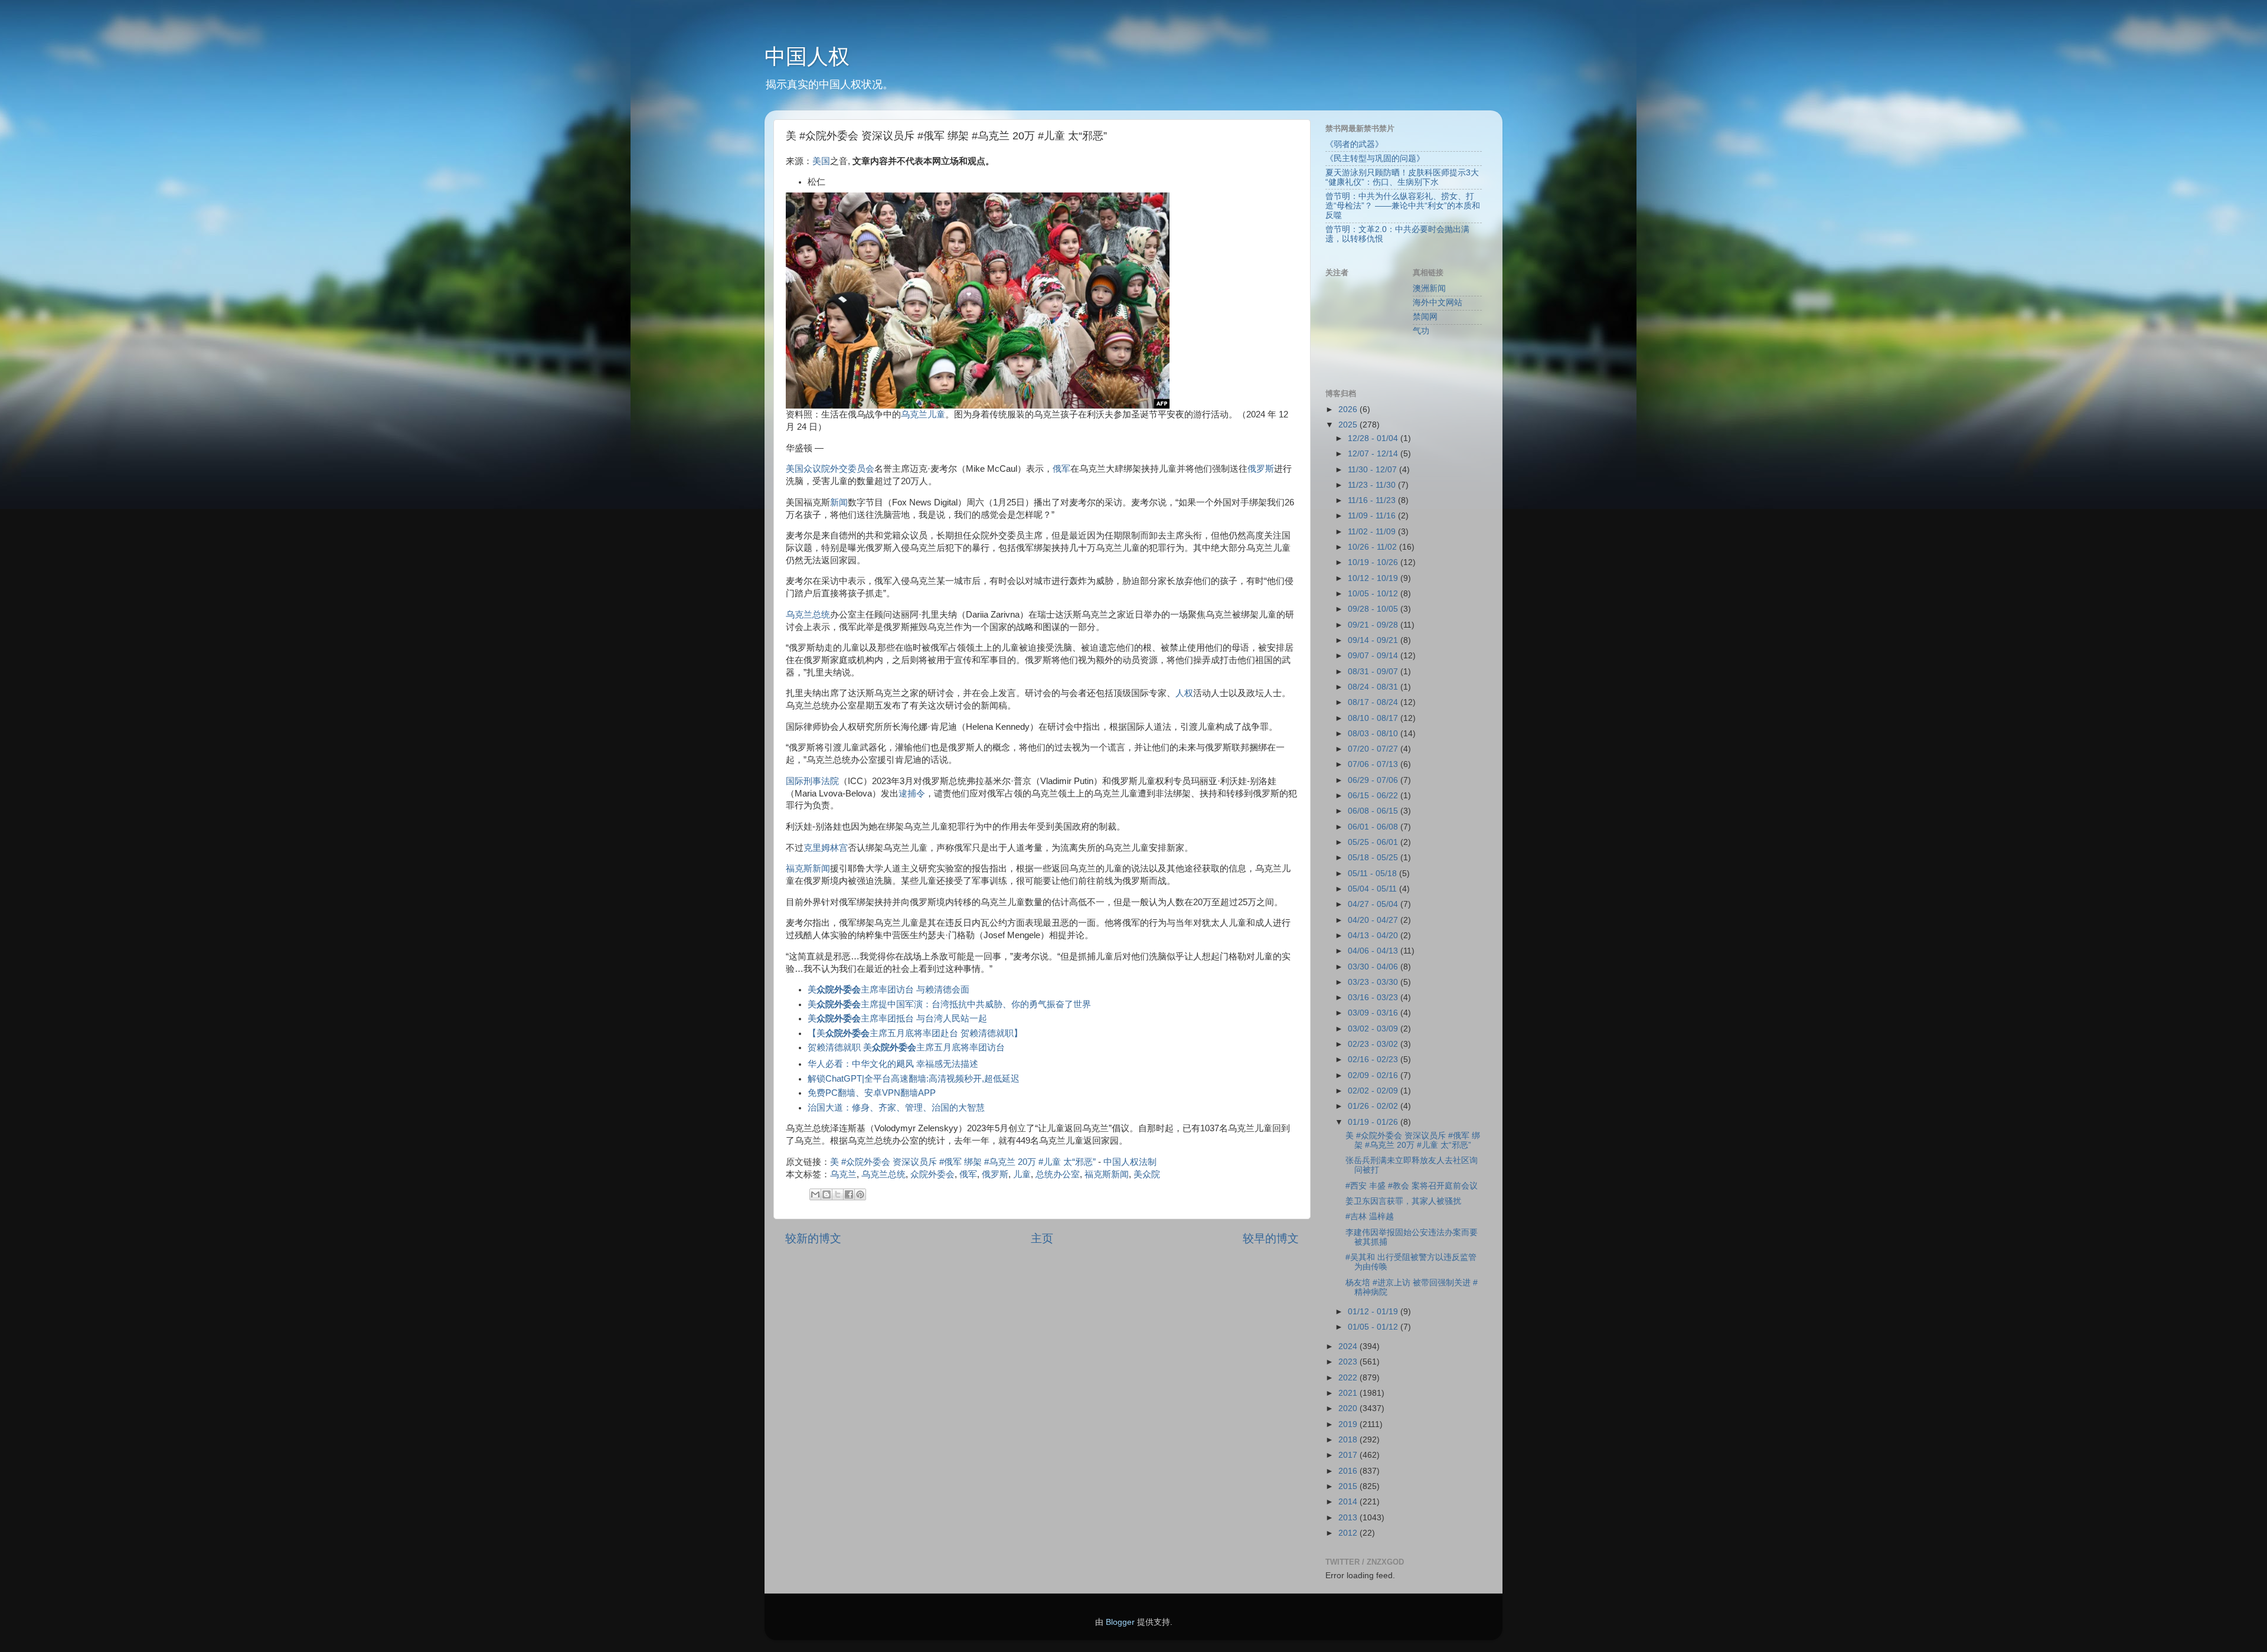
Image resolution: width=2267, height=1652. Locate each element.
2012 (1349, 1533)
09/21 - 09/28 (1374, 625)
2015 (1349, 1486)
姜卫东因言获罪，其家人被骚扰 (1403, 1201)
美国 (821, 161)
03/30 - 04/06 (1374, 967)
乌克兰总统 (808, 615)
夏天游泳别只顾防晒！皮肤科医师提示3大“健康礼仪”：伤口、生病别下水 (1402, 177)
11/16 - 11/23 (1373, 500)
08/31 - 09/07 (1374, 672)
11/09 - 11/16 (1373, 516)
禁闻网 (1425, 317)
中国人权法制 (1130, 1162)
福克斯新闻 (808, 869)
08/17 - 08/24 (1374, 702)
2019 (1349, 1424)
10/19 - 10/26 (1374, 562)
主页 (1042, 1238)
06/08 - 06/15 (1374, 811)
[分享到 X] (838, 1194)
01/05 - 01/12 (1374, 1327)
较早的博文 (1271, 1238)
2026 (1349, 409)
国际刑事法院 (812, 781)
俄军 (1061, 469)
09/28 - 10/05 (1374, 609)
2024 (1349, 1346)
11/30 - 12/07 (1373, 470)
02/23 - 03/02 (1374, 1044)
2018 (1349, 1440)
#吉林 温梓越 (1370, 1217)
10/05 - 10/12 (1374, 594)
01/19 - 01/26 (1374, 1122)
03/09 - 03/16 (1374, 1013)
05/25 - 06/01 (1374, 842)
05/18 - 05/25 (1374, 858)
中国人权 (807, 56)
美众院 (1147, 1174)
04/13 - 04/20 (1374, 936)
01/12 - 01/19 (1374, 1312)
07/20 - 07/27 (1374, 749)
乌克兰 (914, 414)
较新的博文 (813, 1238)
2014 (1349, 1502)
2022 (1349, 1378)
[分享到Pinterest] (860, 1194)
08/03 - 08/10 (1374, 734)
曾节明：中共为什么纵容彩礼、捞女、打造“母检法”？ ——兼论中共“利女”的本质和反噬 (1403, 206)
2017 (1349, 1455)
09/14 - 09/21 (1374, 640)
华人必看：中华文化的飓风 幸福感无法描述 (893, 1064)
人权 (1184, 693)
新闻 (839, 502)
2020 (1349, 1408)
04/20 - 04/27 (1374, 920)
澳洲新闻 (1429, 288)
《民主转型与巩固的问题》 (1375, 159)
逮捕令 (912, 794)
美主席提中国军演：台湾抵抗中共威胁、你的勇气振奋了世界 (949, 1004)
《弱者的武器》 (1354, 144)
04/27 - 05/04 (1374, 904)
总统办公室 (1058, 1174)
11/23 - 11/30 (1373, 485)
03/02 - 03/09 (1374, 1029)
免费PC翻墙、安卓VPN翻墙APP (872, 1093)
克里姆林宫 (826, 848)
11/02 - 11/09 (1373, 532)
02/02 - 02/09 (1374, 1091)
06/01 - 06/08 (1374, 827)
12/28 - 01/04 (1374, 438)
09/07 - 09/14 (1374, 656)
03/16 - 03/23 (1374, 998)
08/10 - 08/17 (1374, 718)
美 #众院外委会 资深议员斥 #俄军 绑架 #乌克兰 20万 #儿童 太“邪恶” (963, 1162)
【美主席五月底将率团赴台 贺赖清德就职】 (915, 1033)
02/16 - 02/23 (1374, 1060)
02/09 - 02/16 (1374, 1075)
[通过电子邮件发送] (815, 1194)
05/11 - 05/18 (1373, 874)
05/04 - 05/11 (1373, 889)
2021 (1349, 1393)
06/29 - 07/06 (1374, 780)
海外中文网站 (1438, 303)
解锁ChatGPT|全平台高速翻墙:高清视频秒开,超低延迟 (914, 1079)
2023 (1349, 1362)
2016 (1349, 1471)
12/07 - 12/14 (1374, 454)
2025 (1349, 425)
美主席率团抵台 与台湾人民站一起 (897, 1018)
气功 (1421, 331)
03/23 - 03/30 (1374, 982)
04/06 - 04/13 (1374, 951)
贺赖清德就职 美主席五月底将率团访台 (906, 1047)
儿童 (936, 414)
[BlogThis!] (827, 1194)
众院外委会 (932, 1174)
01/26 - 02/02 (1374, 1106)
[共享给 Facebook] (849, 1194)
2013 (1349, 1518)
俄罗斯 (1261, 469)
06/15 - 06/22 (1374, 796)
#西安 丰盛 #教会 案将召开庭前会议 (1412, 1186)
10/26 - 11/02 (1373, 547)
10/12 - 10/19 (1374, 578)
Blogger (1120, 1622)
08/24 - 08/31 (1374, 687)
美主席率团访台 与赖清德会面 (888, 990)
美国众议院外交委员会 (830, 469)
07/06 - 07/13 (1374, 764)
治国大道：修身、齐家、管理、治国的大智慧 (896, 1108)
